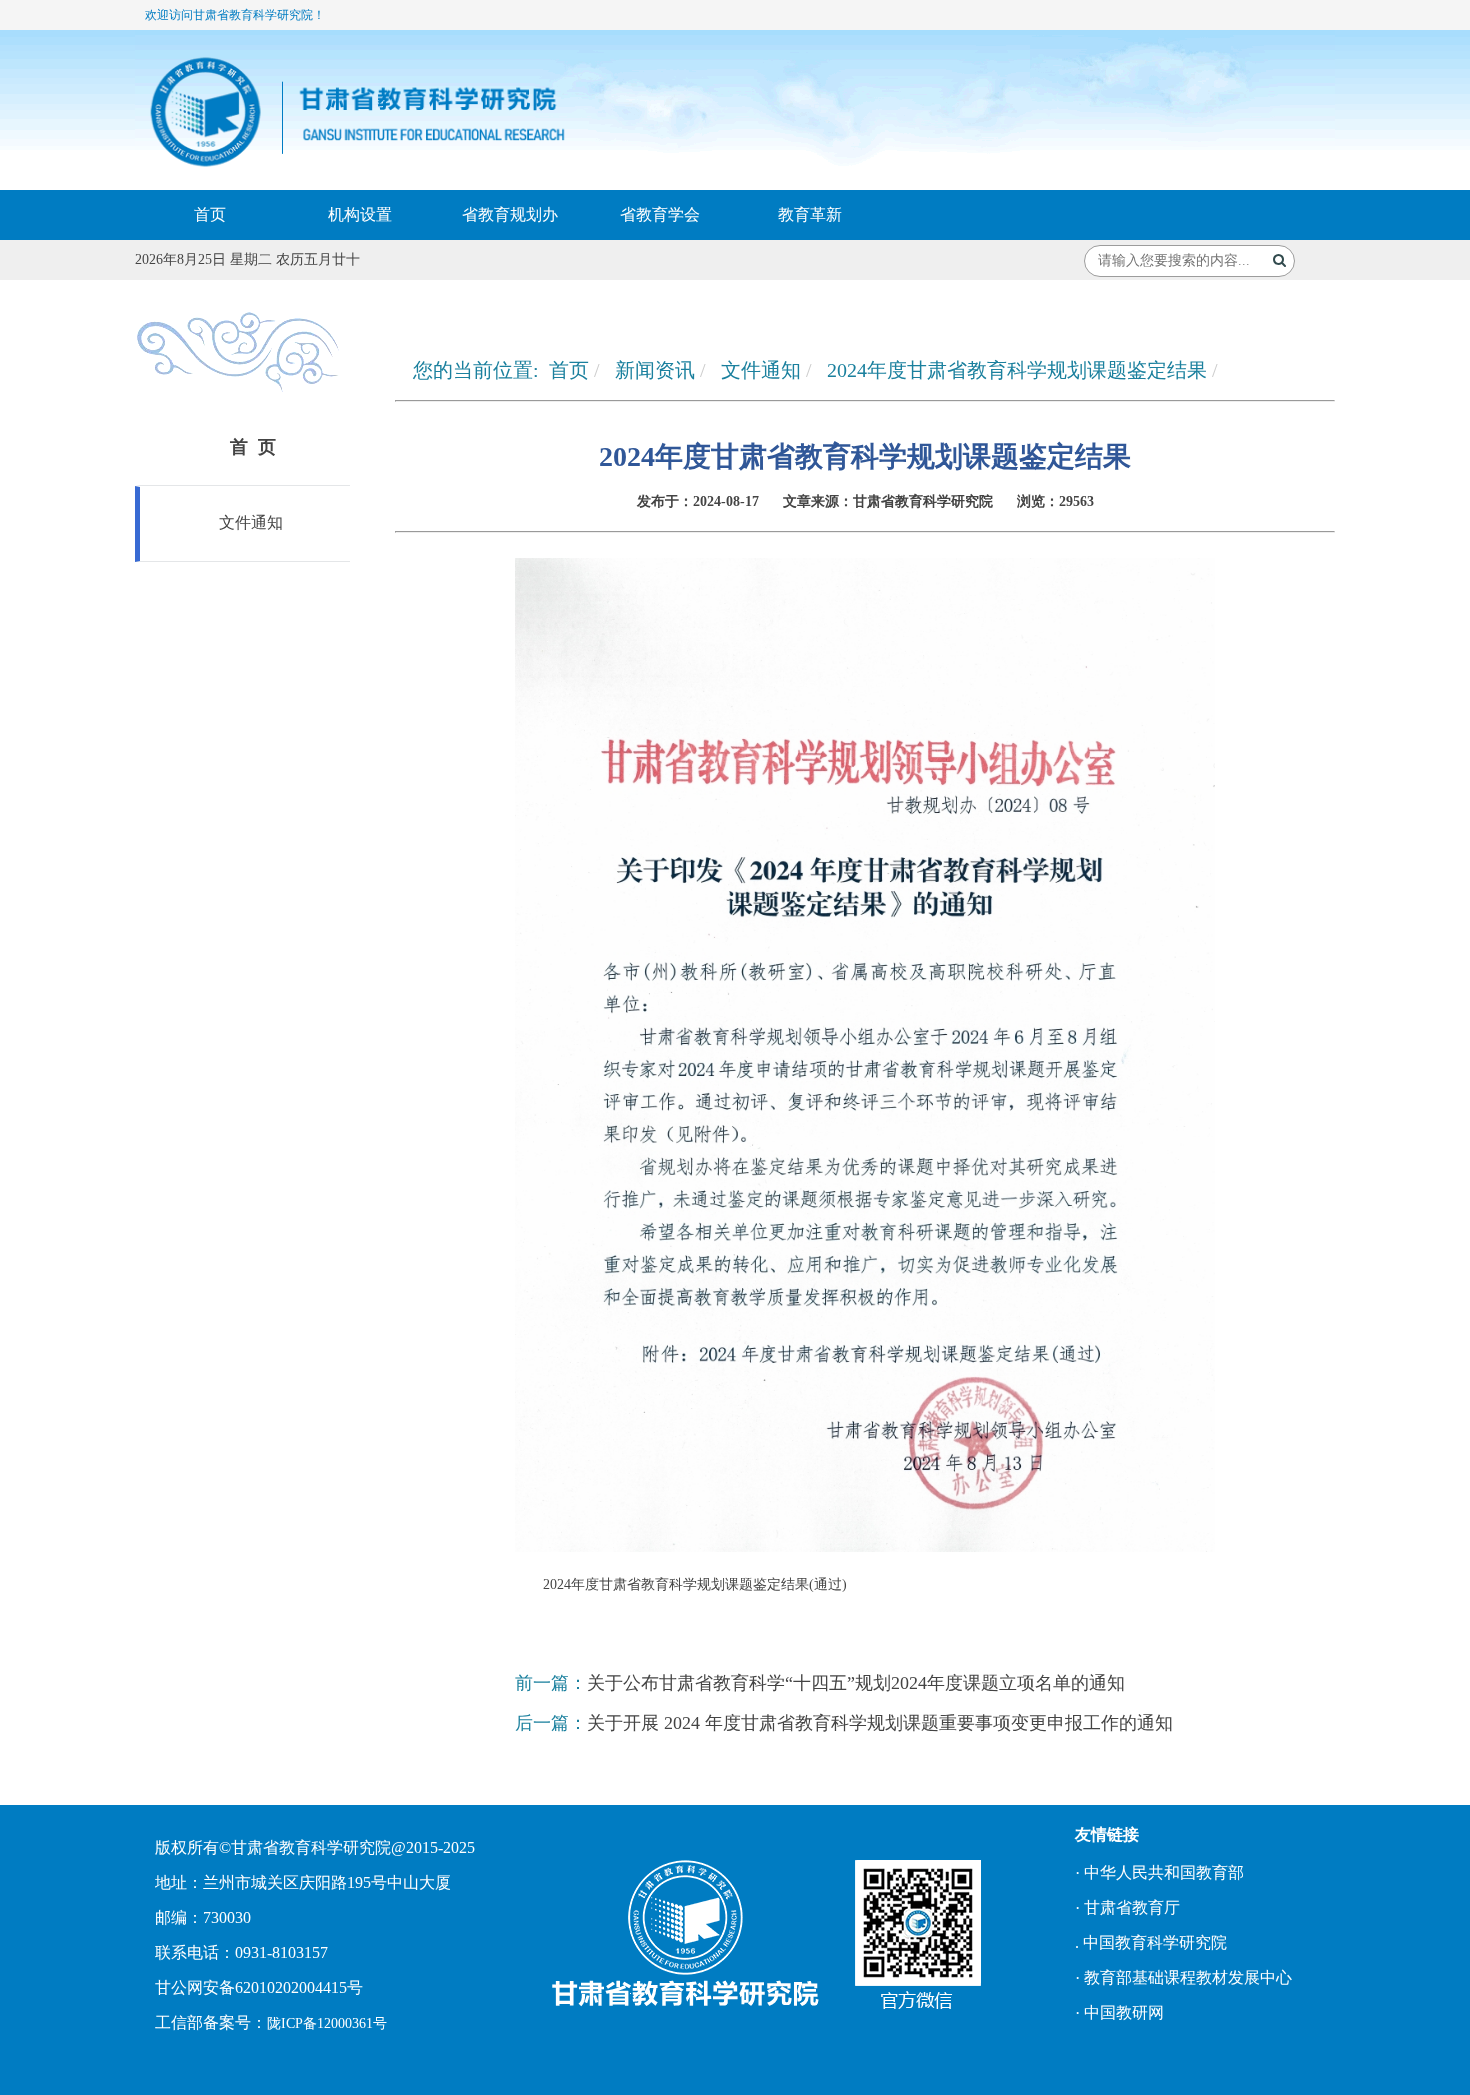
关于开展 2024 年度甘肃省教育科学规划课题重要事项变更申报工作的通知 (880, 1723)
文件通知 (249, 522)
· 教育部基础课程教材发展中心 (1183, 1977)
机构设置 (360, 214)
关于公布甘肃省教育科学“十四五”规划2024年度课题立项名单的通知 (856, 1683)
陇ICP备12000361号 (327, 2023)
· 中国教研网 (1119, 2012)
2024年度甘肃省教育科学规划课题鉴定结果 (1017, 370)
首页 (210, 214)
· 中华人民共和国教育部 (1159, 1872)
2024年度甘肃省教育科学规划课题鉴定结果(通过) (695, 1584)
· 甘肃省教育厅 (1127, 1907)
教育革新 (810, 214)
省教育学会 (660, 214)
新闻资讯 (655, 370)
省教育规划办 (510, 214)
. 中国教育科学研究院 (1151, 1942)
